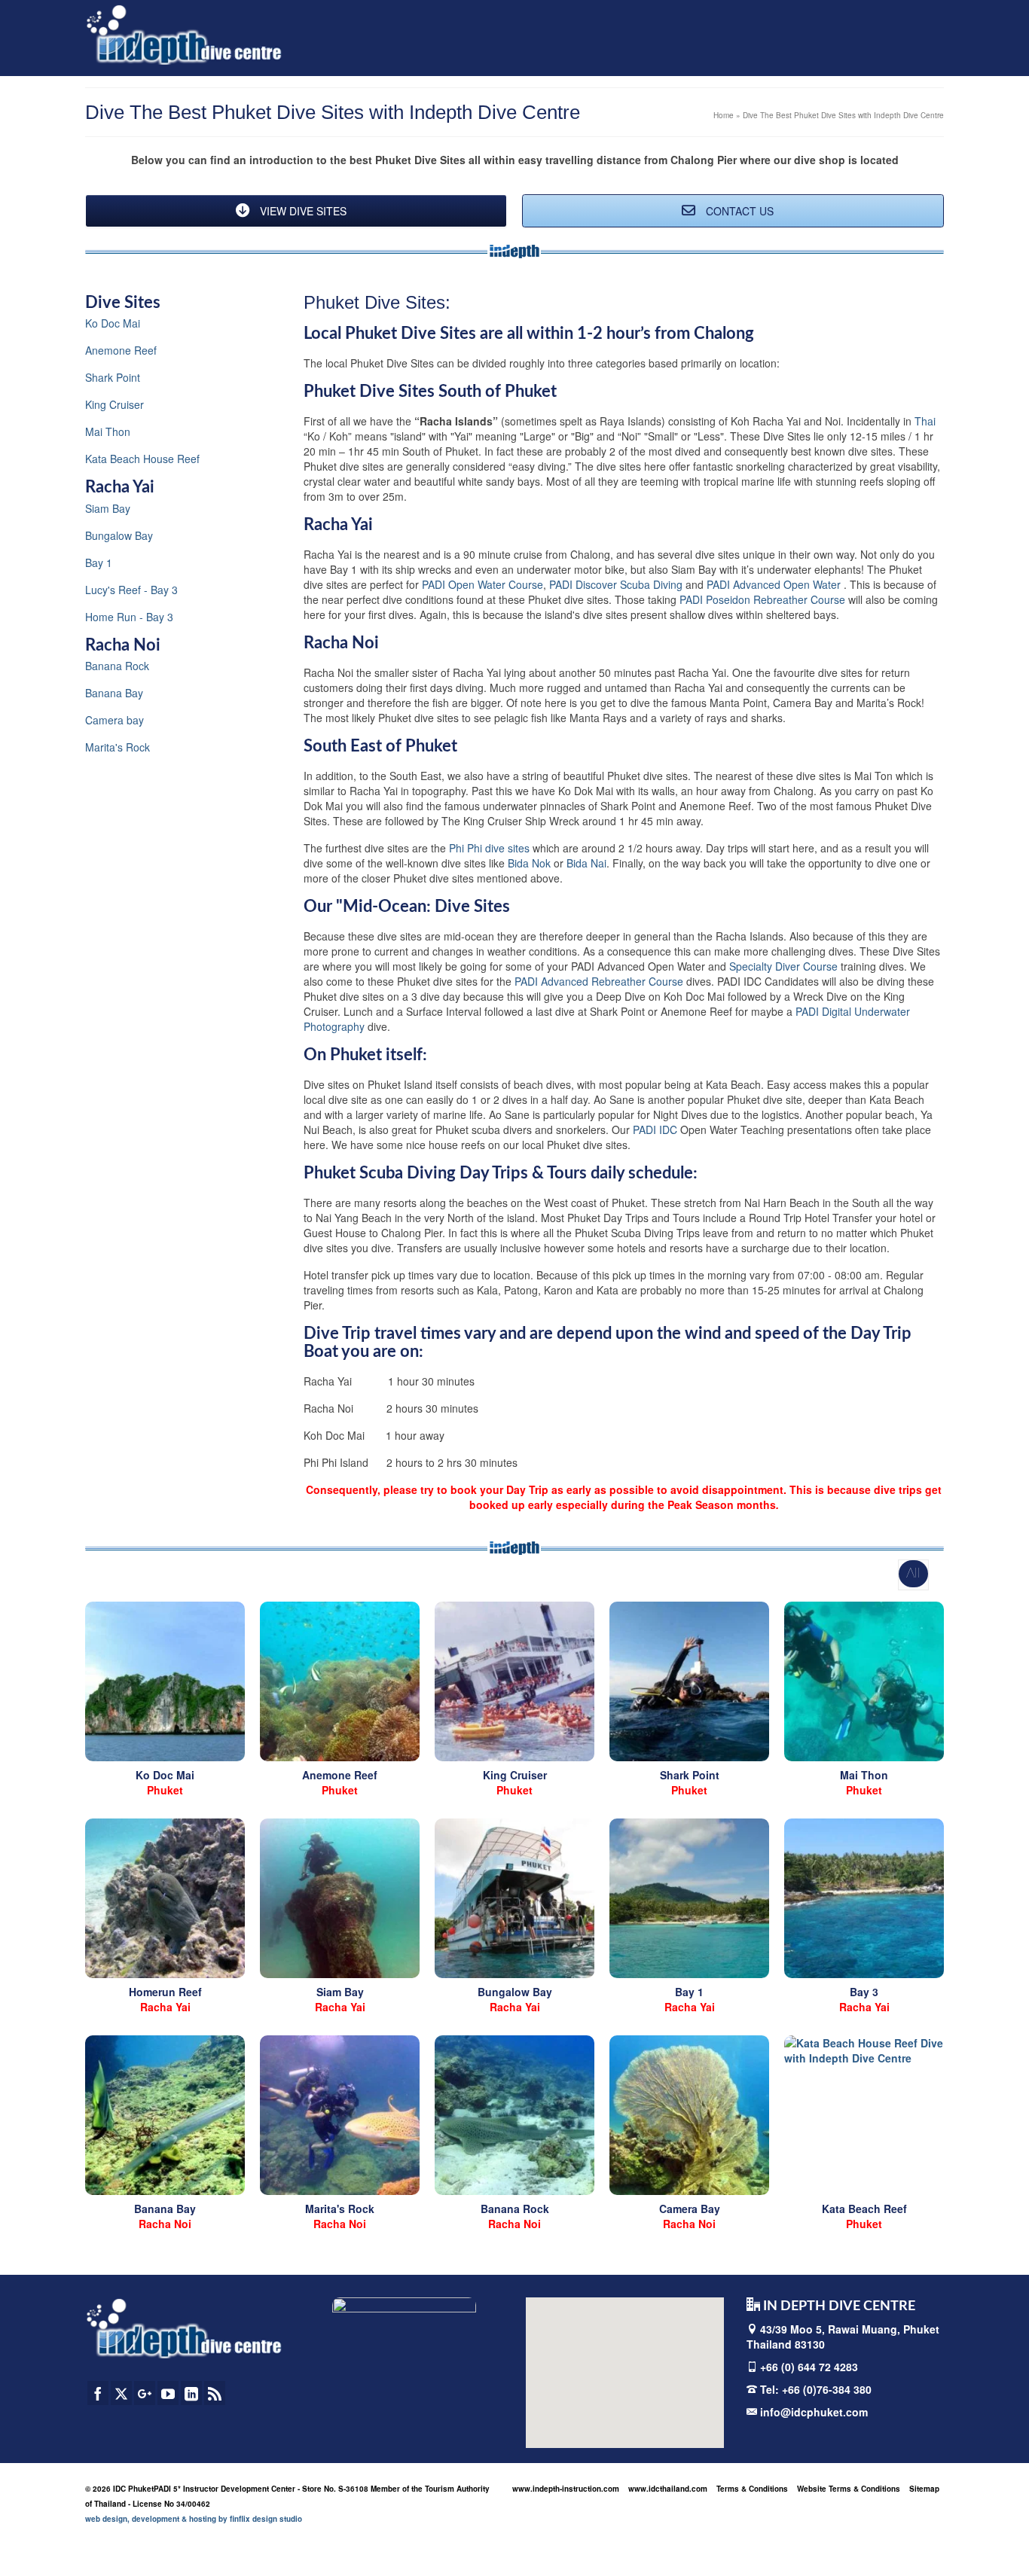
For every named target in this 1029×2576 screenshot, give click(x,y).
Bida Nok (529, 863)
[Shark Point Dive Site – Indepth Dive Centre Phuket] (689, 1681)
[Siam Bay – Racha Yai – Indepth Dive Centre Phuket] (340, 1898)
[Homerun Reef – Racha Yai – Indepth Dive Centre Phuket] (165, 1898)
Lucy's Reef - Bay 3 (131, 590)
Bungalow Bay (119, 535)
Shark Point (113, 377)
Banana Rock (117, 666)
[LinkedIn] (191, 2393)
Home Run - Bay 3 (129, 617)
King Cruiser (115, 404)
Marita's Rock (118, 747)
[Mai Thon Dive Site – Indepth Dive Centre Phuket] (864, 1681)
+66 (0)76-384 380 (827, 2389)
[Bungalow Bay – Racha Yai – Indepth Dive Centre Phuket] (514, 1898)
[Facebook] (98, 2393)
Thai (925, 421)
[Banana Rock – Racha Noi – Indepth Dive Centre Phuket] (514, 2115)
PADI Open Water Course (482, 584)
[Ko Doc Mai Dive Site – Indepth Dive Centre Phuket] (165, 1681)
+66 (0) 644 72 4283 (809, 2367)
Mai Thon (108, 431)
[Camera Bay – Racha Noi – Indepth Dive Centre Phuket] (689, 2115)
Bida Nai (586, 863)
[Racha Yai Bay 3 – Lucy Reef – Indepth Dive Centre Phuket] (864, 1898)
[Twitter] (121, 2393)
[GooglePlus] (145, 2393)
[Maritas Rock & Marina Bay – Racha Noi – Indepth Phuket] (340, 2115)
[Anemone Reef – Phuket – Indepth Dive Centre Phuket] (340, 1681)
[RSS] (215, 2393)
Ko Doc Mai (113, 323)
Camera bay (115, 720)
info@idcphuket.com (812, 2412)
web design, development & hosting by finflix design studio (194, 2519)
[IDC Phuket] (184, 34)
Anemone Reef (121, 350)
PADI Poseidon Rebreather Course (762, 599)
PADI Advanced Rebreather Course (599, 981)
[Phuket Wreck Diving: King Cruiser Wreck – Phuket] (514, 1681)
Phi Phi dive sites (489, 848)
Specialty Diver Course (783, 966)
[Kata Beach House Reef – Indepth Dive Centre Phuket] (864, 2115)
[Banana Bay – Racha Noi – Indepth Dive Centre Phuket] (165, 2115)
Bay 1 (99, 562)
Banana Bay (114, 693)
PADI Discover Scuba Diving (617, 584)
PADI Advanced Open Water (775, 584)
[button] (594, 2367)
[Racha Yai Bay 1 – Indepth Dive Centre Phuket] (689, 1898)
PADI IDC (655, 1129)
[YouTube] (168, 2393)
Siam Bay (108, 508)
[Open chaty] (987, 2537)
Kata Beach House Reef (142, 459)
